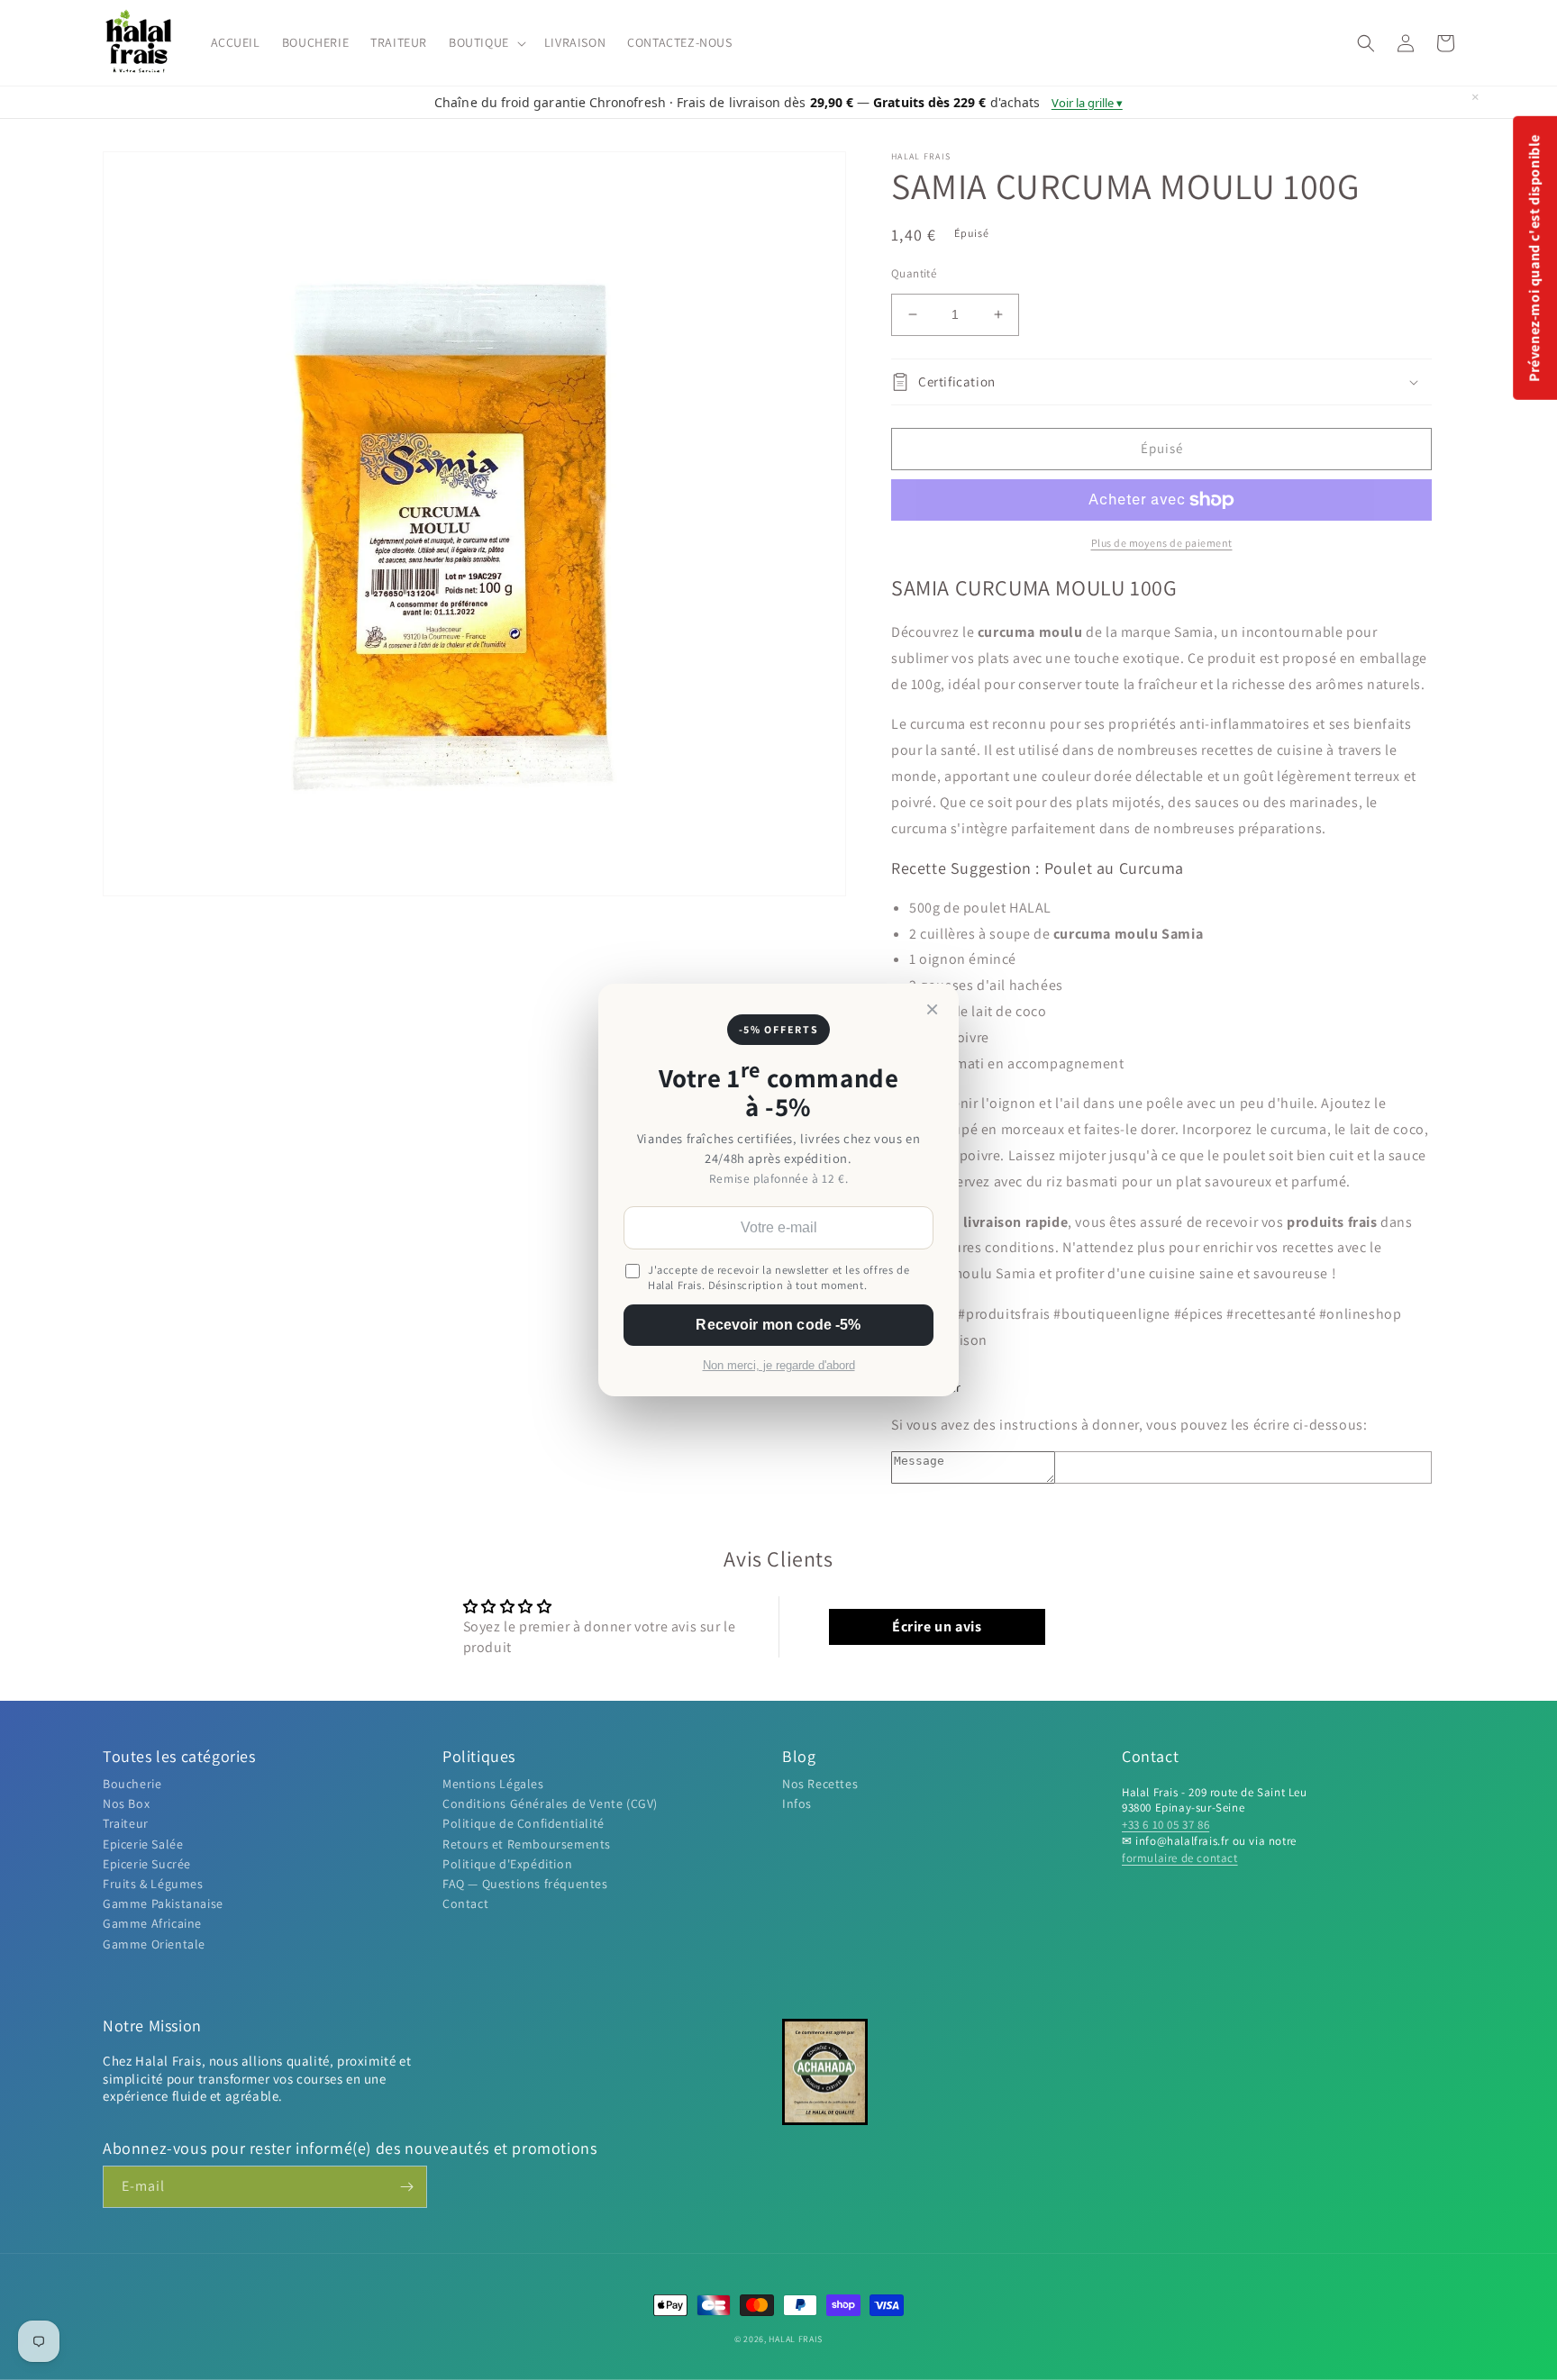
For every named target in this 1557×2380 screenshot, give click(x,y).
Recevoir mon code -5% (778, 1325)
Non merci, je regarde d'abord (779, 1366)
